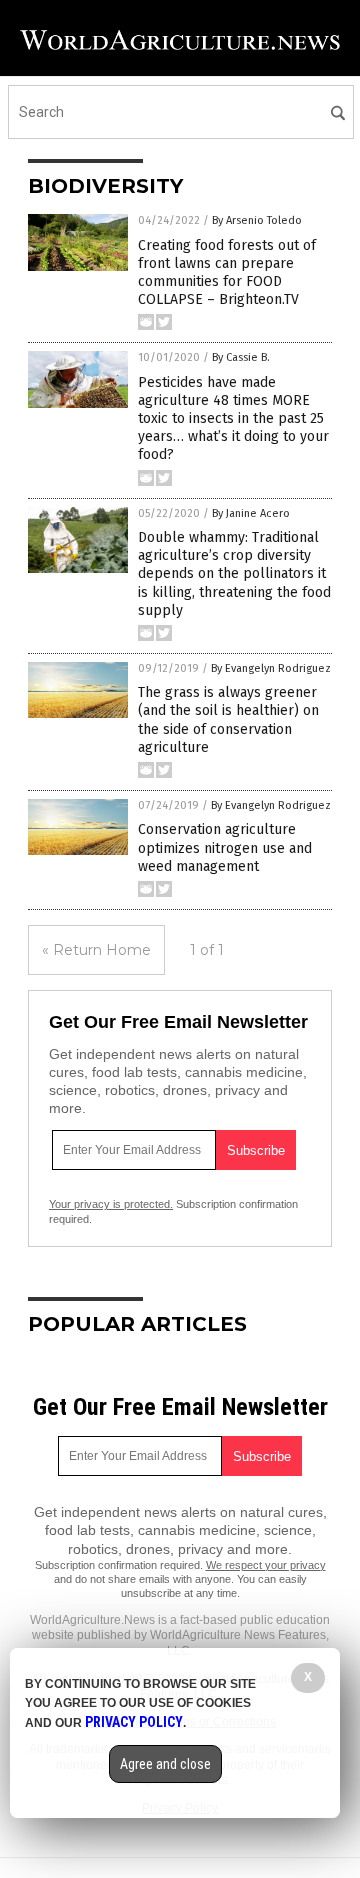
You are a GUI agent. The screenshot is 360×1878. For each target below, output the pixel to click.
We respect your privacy (266, 1565)
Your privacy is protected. (111, 1204)
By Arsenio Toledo (257, 220)
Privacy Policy (134, 1722)
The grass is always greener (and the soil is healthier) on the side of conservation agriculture (228, 720)
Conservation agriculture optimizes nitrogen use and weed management (225, 847)
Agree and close (165, 1764)
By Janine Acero (251, 513)
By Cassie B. (241, 357)
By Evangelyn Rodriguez (271, 668)
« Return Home (96, 950)
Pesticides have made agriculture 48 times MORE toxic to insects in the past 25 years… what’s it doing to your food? (233, 419)
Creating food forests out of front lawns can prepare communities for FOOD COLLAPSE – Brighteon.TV (227, 273)
